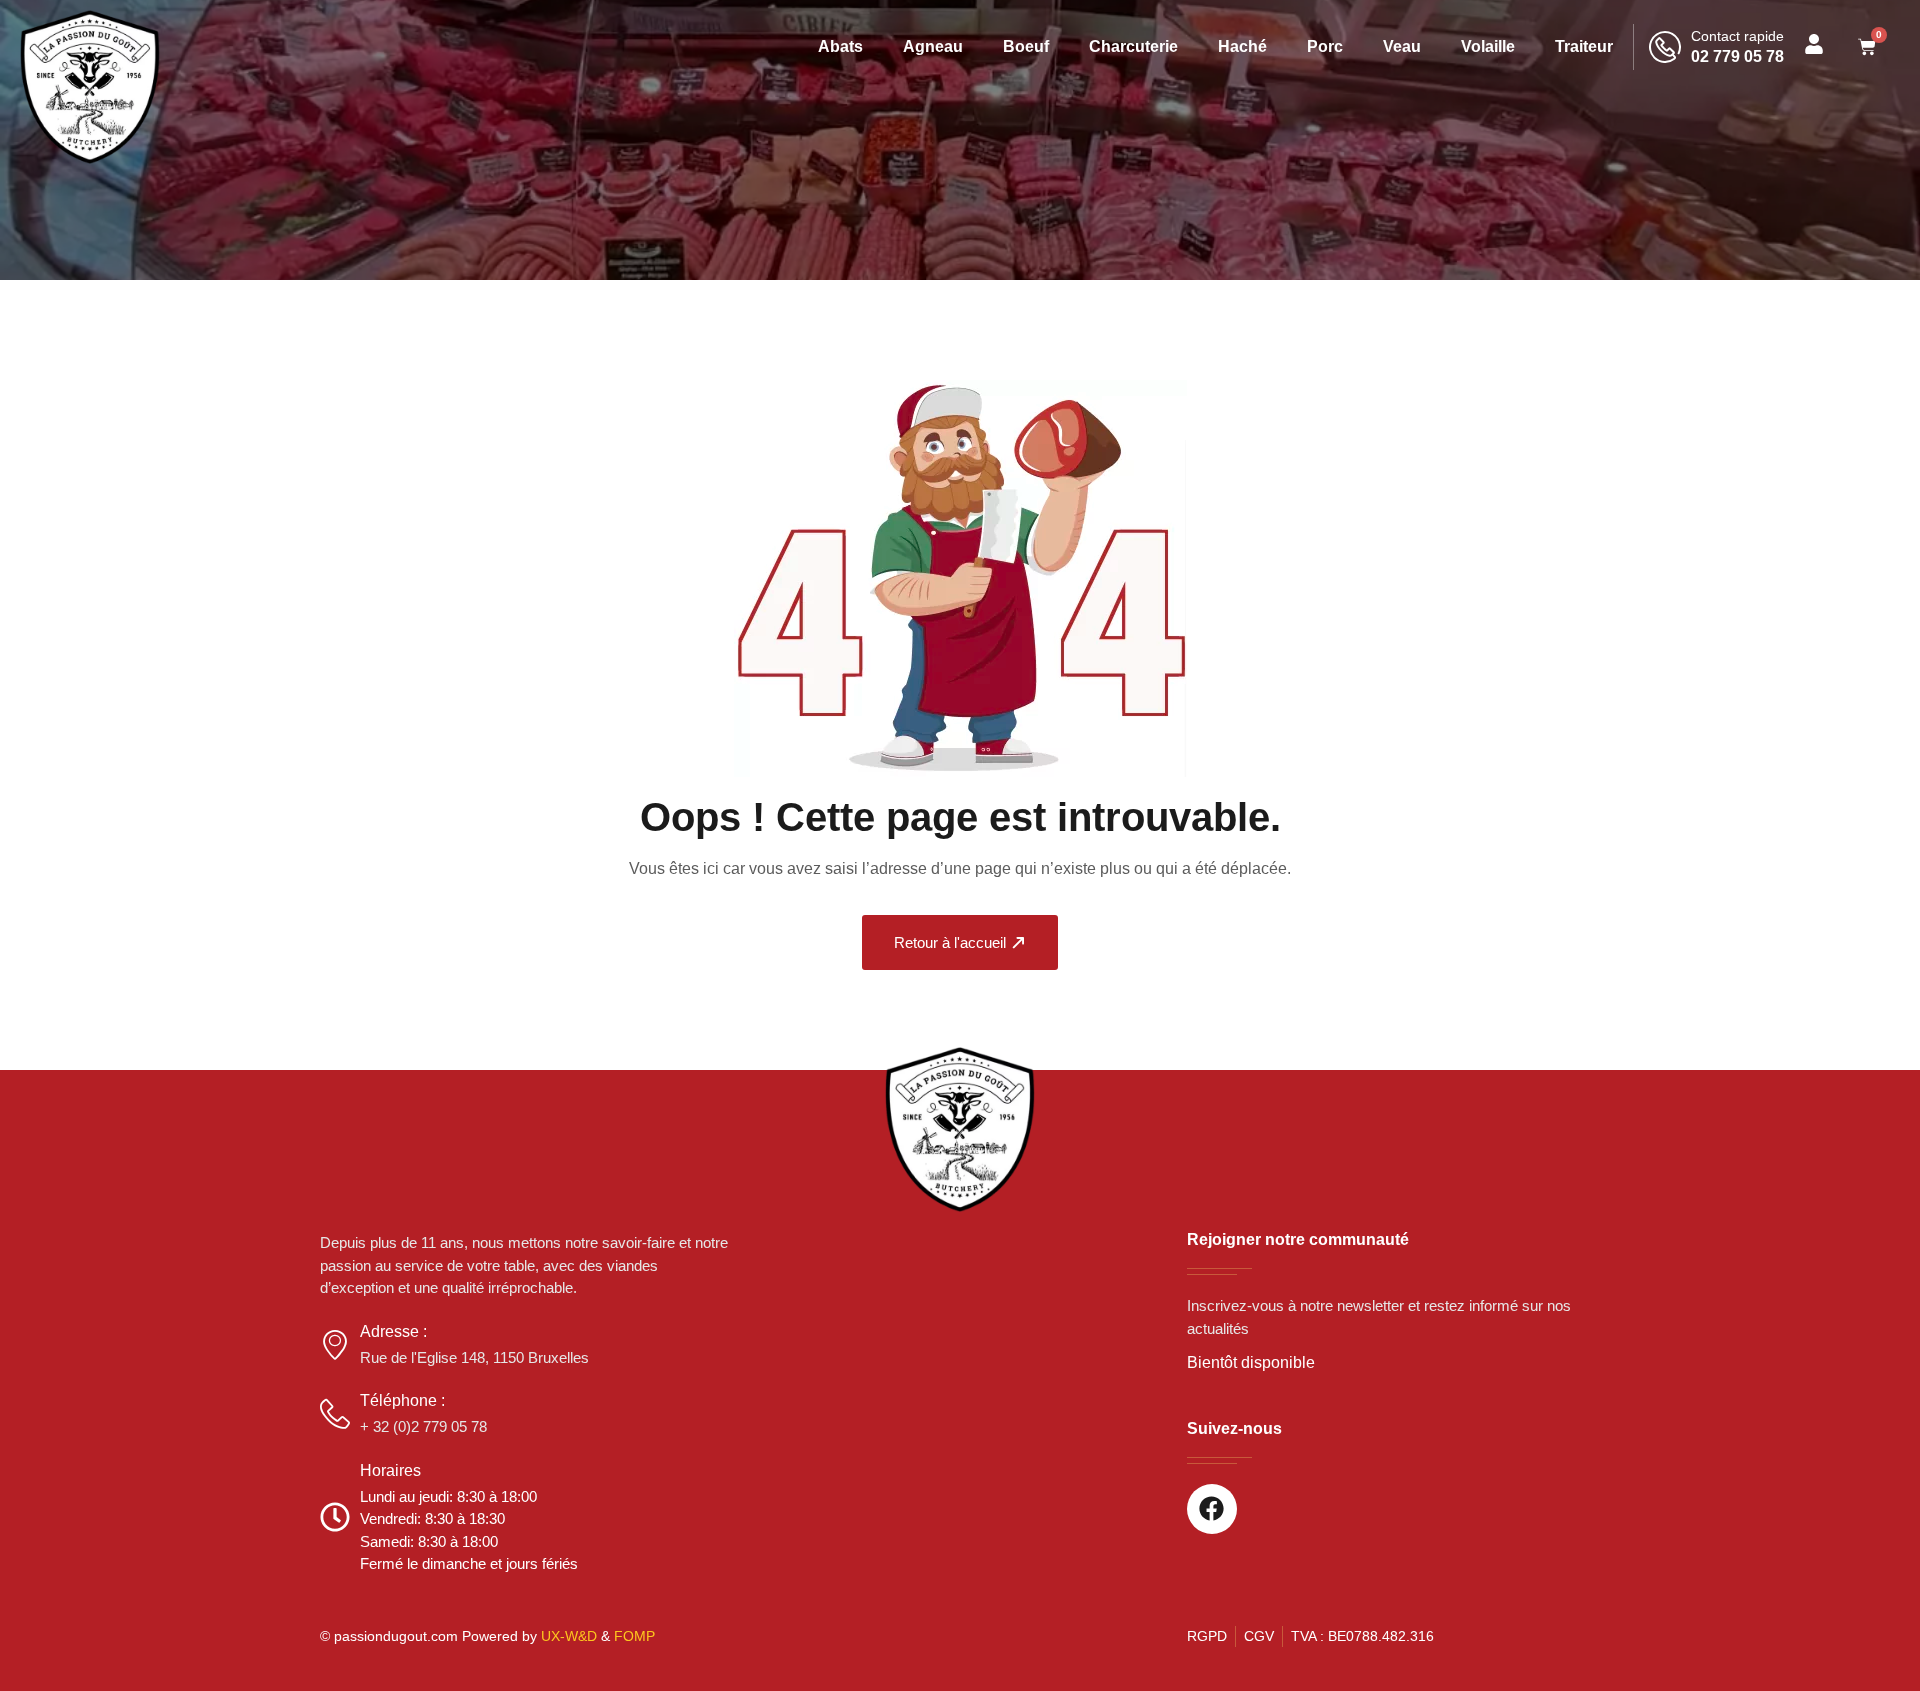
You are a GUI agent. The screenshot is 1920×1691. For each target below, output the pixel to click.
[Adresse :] (335, 1345)
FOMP (634, 1636)
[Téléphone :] (335, 1414)
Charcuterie (1133, 46)
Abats (840, 46)
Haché (1242, 46)
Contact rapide (1737, 36)
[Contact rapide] (1665, 47)
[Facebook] (1212, 1509)
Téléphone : (402, 1400)
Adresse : (393, 1331)
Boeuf (1026, 46)
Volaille (1488, 46)
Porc (1325, 46)
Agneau (933, 46)
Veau (1402, 46)
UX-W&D (569, 1636)
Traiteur (1584, 46)
